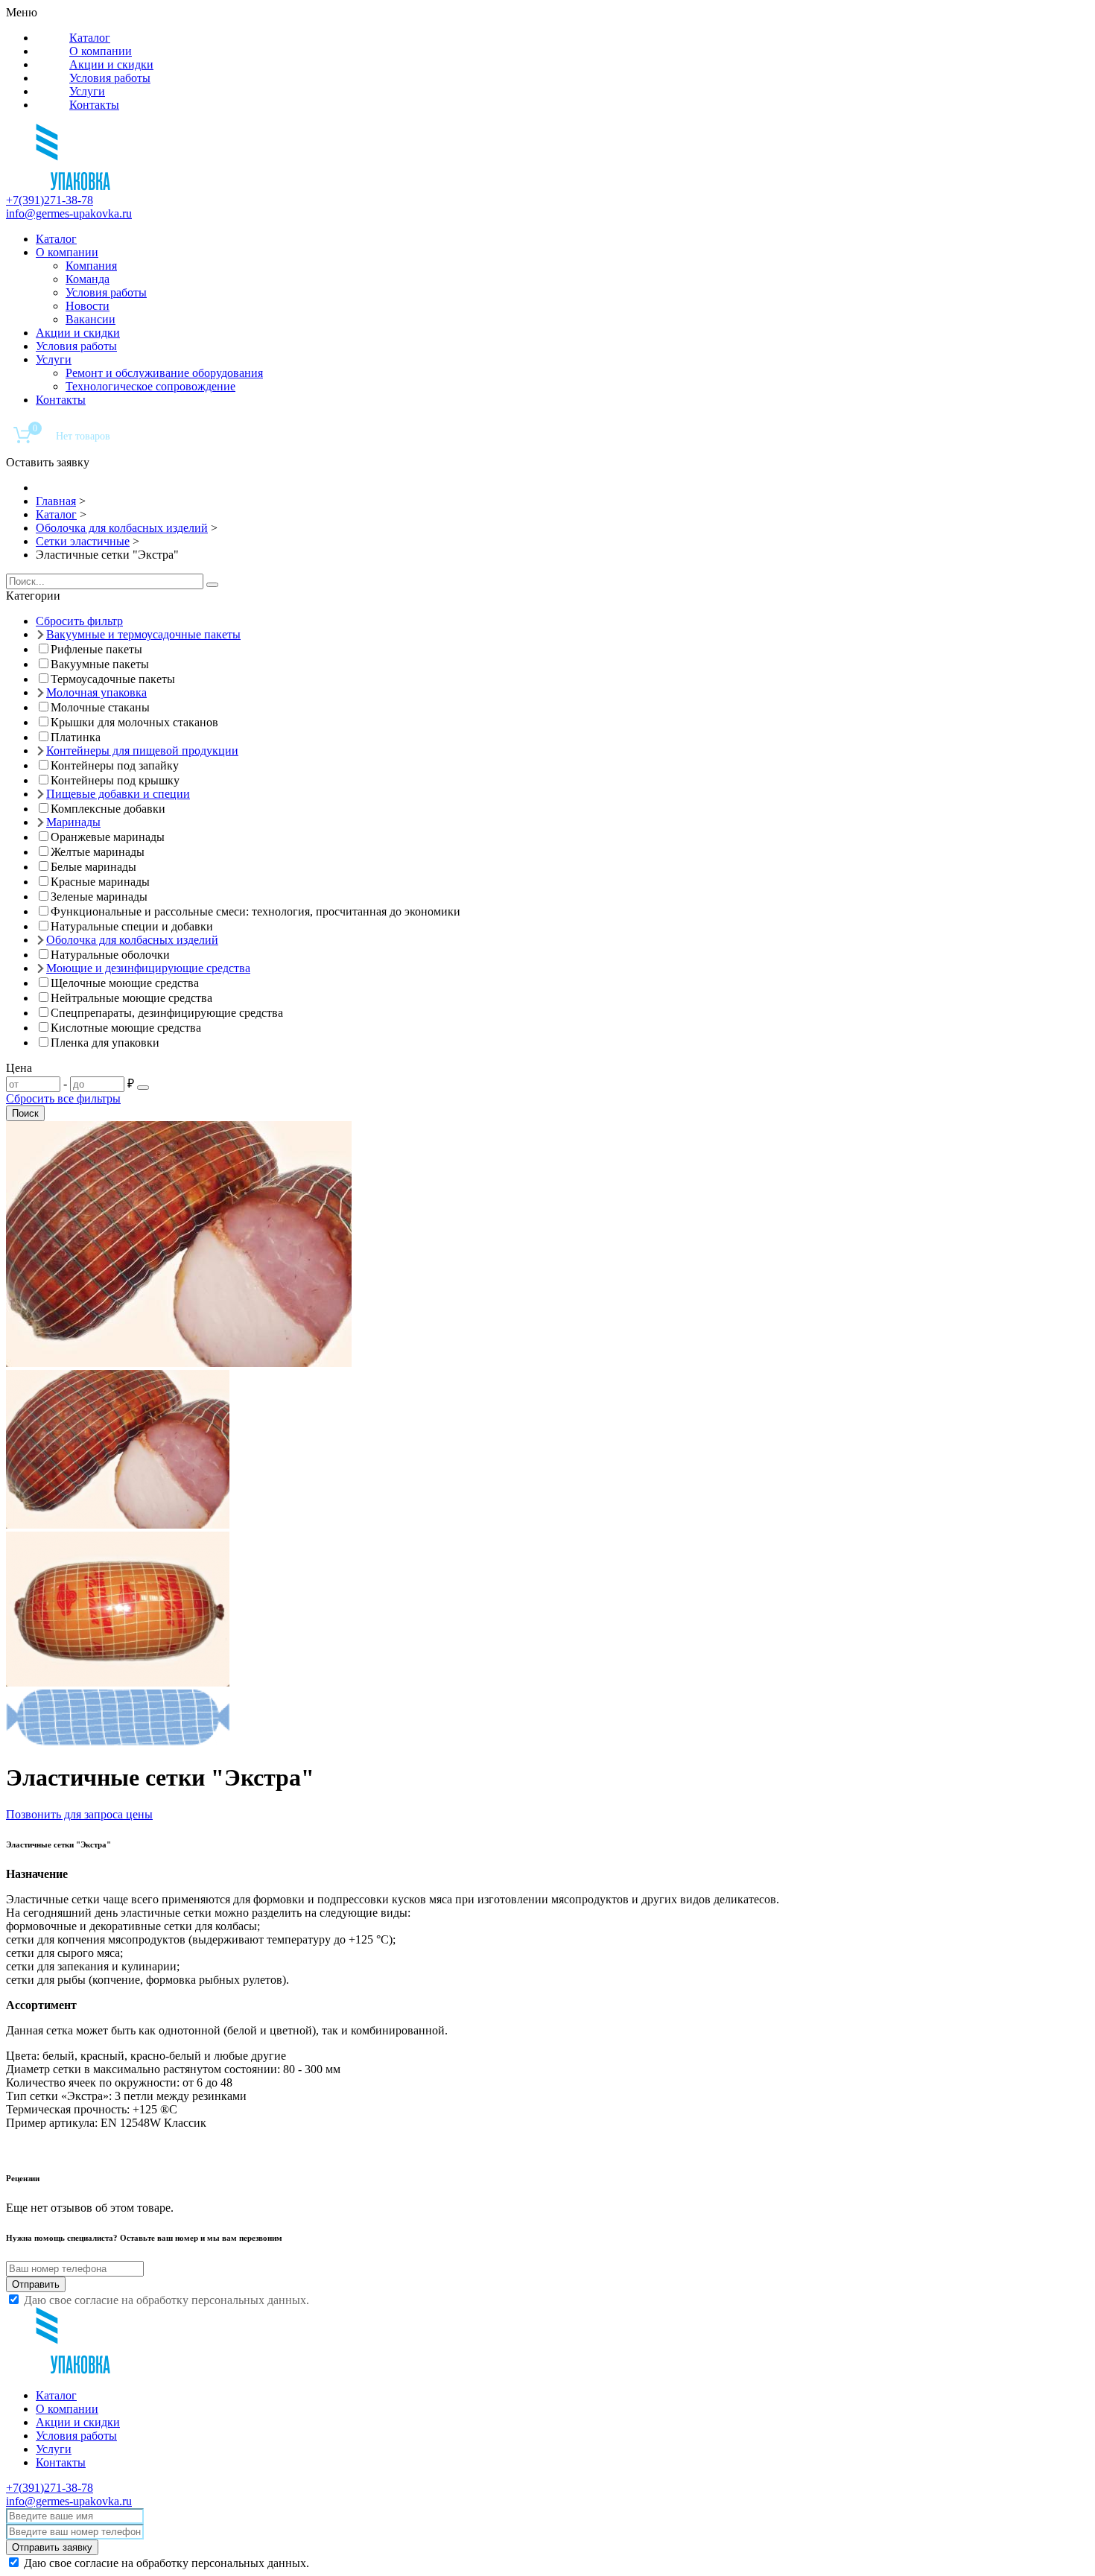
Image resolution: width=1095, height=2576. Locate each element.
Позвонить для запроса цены (79, 1814)
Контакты (94, 105)
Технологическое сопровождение (150, 386)
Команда (88, 279)
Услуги (87, 91)
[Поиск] (212, 585)
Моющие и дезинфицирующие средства (148, 968)
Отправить (36, 2284)
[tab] (547, 596)
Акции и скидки (111, 64)
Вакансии (91, 319)
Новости (88, 306)
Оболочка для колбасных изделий (132, 940)
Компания (91, 266)
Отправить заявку (52, 2547)
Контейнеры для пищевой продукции (142, 751)
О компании (101, 51)
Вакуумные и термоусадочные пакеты (143, 634)
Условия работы (110, 78)
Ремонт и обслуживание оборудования (164, 373)
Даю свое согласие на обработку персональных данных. (166, 2300)
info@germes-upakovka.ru (69, 213)
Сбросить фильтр (79, 621)
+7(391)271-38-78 (50, 200)
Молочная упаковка (96, 692)
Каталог (90, 38)
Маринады (73, 822)
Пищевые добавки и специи (118, 794)
